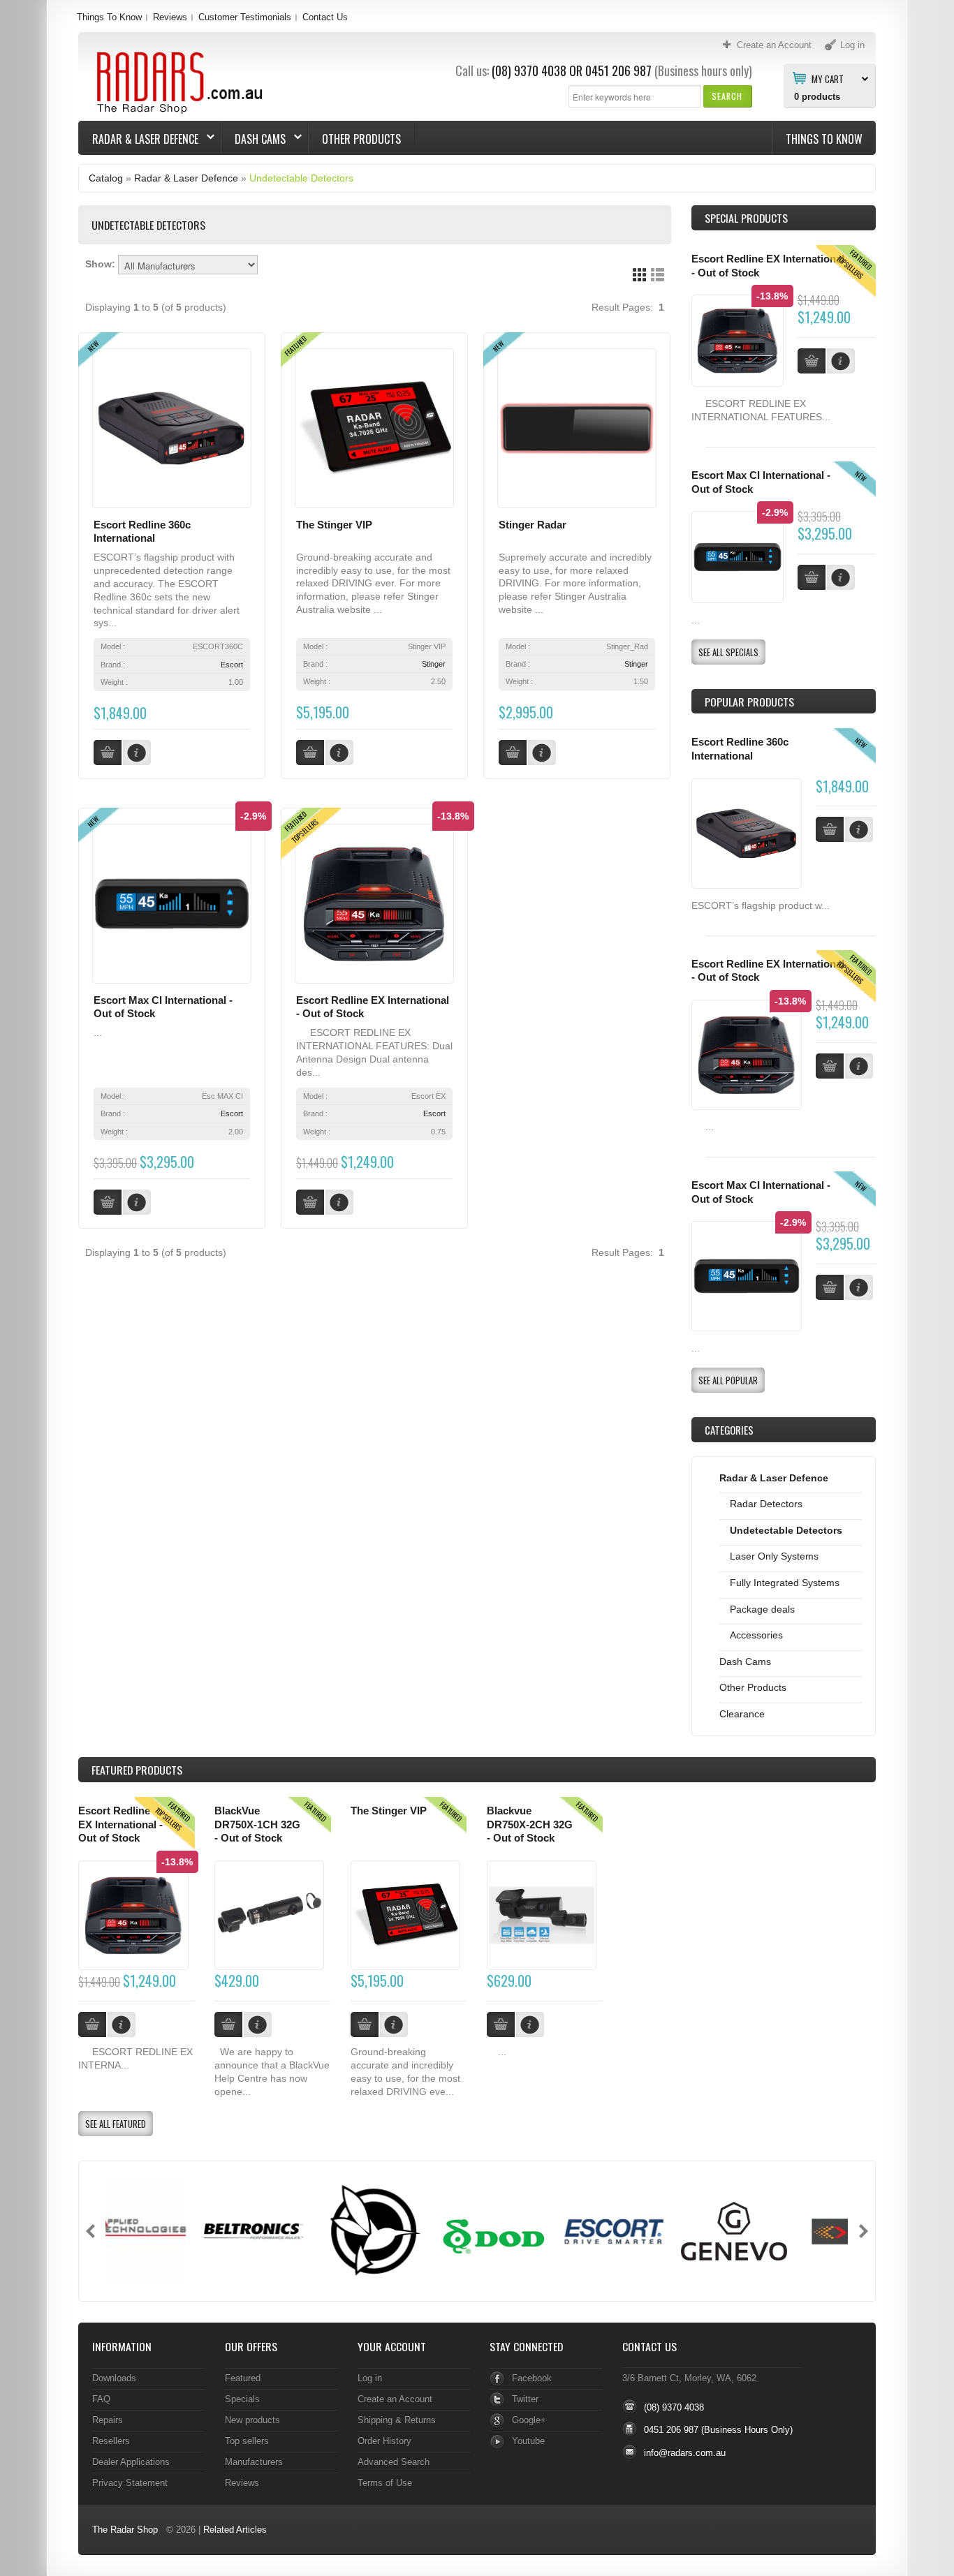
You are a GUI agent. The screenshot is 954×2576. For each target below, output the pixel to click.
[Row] (658, 275)
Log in (370, 2378)
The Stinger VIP (334, 525)
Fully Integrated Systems (785, 1583)
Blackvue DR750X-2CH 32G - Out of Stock (530, 1824)
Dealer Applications (131, 2462)
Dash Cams (254, 139)
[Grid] (639, 275)
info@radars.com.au (685, 2453)
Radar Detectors (766, 1504)
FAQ (101, 2399)
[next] (864, 2231)
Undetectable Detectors (301, 178)
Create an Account (395, 2399)
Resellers (111, 2441)
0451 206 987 (618, 71)
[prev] (90, 2231)
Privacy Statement (130, 2483)
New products (252, 2420)
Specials (242, 2399)
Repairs (108, 2420)
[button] (727, 96)
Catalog (106, 178)
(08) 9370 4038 (529, 71)
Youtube (528, 2441)
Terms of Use (385, 2483)
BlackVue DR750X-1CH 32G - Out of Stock (257, 1824)
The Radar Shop (125, 2530)
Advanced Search (394, 2462)
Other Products (361, 139)
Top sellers (247, 2441)
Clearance (742, 1714)
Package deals (762, 1609)
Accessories (756, 1635)
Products (137, 1770)
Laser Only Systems (774, 1556)
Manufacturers (254, 2462)
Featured (243, 2378)
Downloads (114, 2378)
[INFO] (859, 829)
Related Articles (235, 2530)
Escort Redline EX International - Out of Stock (120, 1824)
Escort (232, 665)
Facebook (532, 2378)
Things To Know (109, 17)
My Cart (828, 78)
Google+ (529, 2420)
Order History (384, 2441)
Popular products (749, 702)
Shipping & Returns (397, 2420)
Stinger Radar (533, 525)
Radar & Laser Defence (139, 139)
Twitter (525, 2399)
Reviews (170, 17)
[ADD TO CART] (830, 829)
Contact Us (325, 17)
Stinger (434, 664)
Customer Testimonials (245, 17)
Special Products (746, 218)
